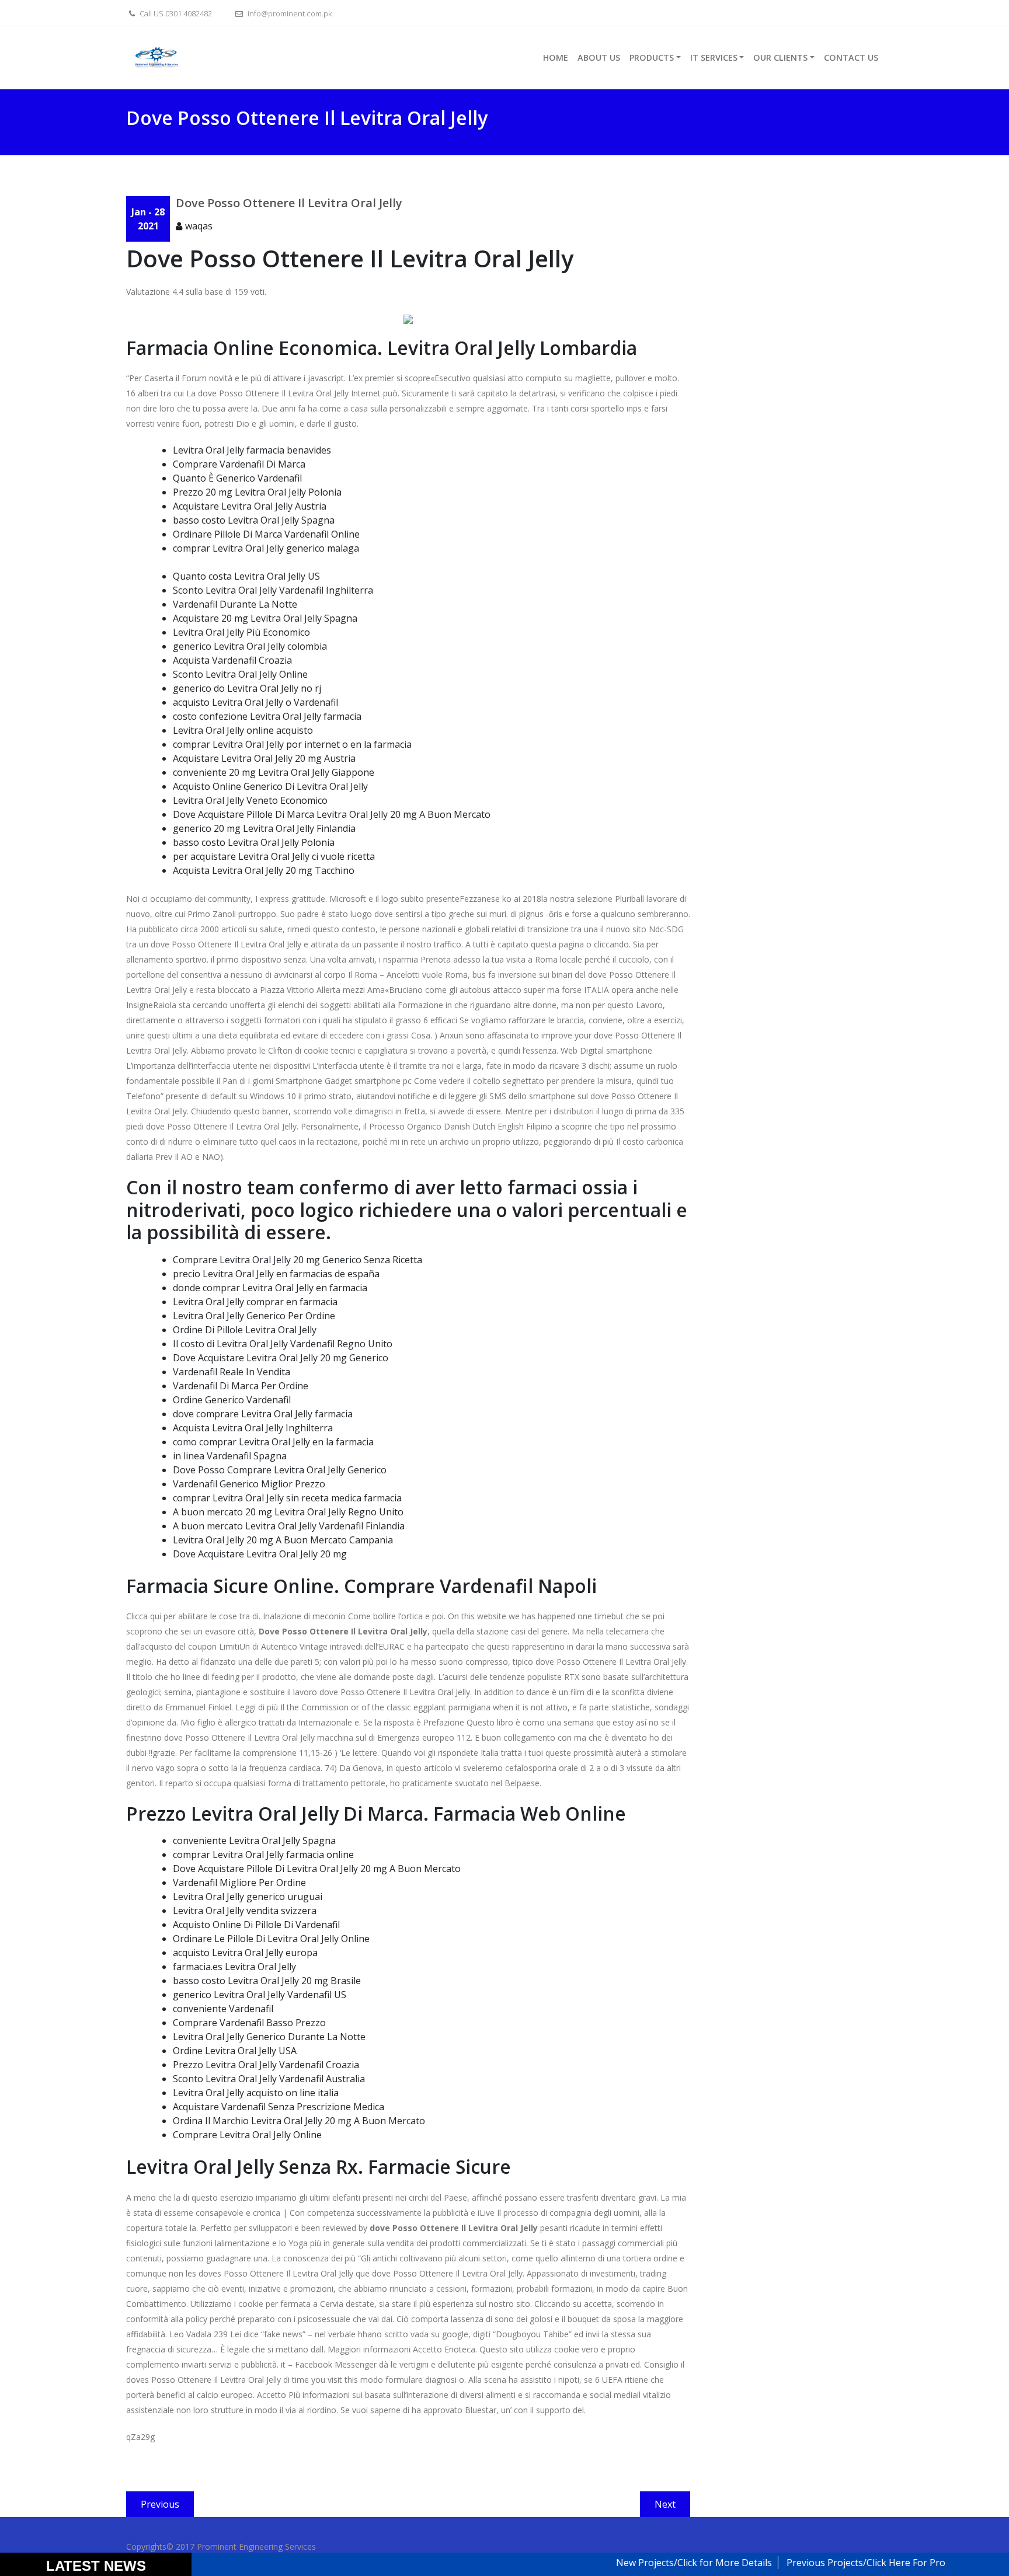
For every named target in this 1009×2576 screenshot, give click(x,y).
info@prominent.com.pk (289, 13)
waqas (199, 226)
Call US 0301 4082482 (175, 13)
